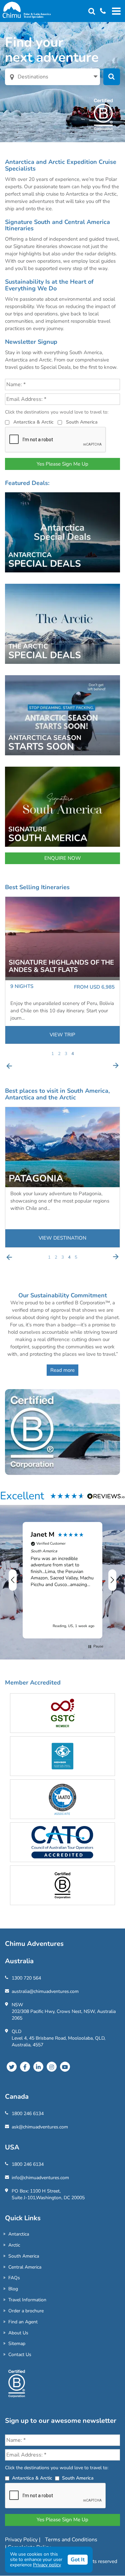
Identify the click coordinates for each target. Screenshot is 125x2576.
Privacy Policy (22, 2540)
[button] (13, 1580)
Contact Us (20, 2355)
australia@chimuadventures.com (45, 1991)
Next (116, 1066)
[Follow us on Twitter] (12, 2067)
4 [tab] (73, 1054)
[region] (62, 1580)
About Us (18, 2333)
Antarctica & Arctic (33, 422)
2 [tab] (59, 1054)
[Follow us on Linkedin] (38, 2067)
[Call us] (100, 12)
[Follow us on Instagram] (52, 2067)
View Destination (62, 1238)
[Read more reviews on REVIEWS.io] (106, 1496)
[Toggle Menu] (115, 11)
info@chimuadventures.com (40, 2178)
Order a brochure (26, 2311)
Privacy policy (47, 2565)
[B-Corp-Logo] (17, 2386)
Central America (25, 2267)
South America (82, 422)
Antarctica (19, 2234)
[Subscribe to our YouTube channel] (65, 2067)
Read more (62, 1370)
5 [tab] (76, 1257)
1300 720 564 (26, 1978)
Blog (13, 2289)
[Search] (92, 12)
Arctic (14, 2245)
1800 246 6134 (28, 2114)
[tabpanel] (62, 970)
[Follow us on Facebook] (25, 2067)
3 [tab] (66, 1054)
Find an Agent (23, 2322)
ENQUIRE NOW (63, 858)
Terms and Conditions (71, 2540)
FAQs (14, 2278)
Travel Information (27, 2300)
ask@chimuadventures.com (40, 2127)
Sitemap (17, 2344)
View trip (62, 1035)
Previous (9, 1066)
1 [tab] (53, 1054)
